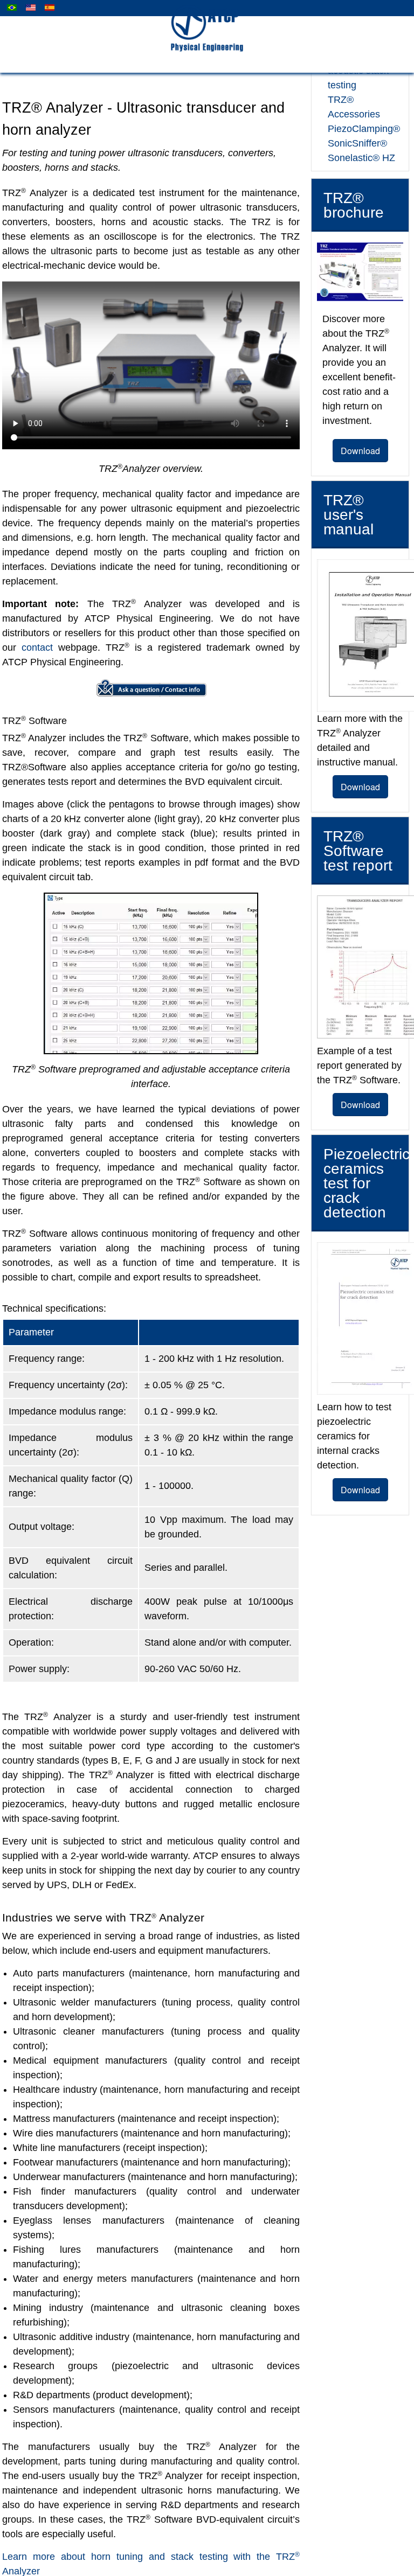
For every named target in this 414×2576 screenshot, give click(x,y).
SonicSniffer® (355, 129)
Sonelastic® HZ (358, 144)
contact (212, 633)
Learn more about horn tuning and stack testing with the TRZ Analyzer (147, 2455)
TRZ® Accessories (363, 100)
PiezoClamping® (360, 114)
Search (30, 2554)
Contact (80, 2540)
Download (360, 436)
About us (34, 2540)
